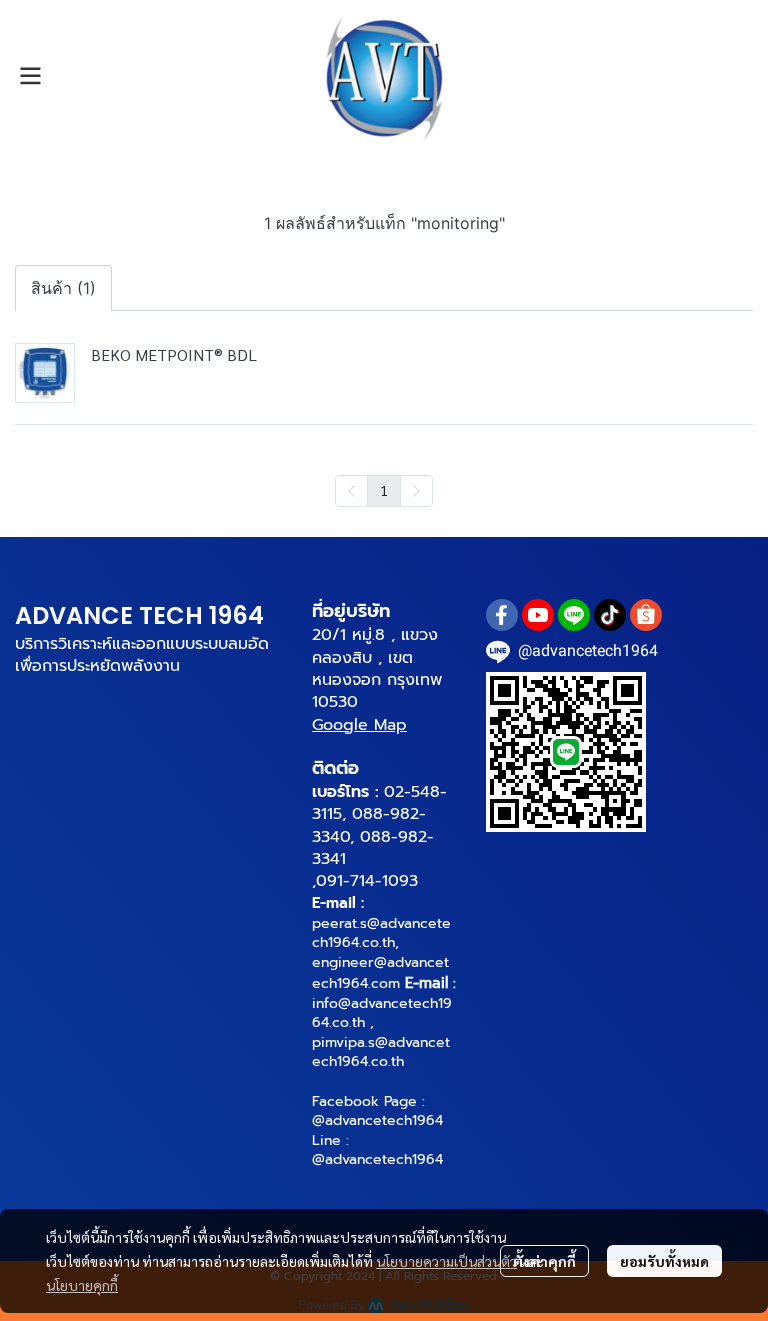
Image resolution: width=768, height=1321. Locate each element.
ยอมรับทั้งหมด (664, 1261)
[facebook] (502, 615)
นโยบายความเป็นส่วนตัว (446, 1261)
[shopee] (646, 615)
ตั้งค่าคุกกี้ (544, 1261)
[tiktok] (610, 615)
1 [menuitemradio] (384, 490)
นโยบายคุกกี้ (82, 1285)
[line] (574, 615)
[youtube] (538, 615)
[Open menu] (30, 76)
